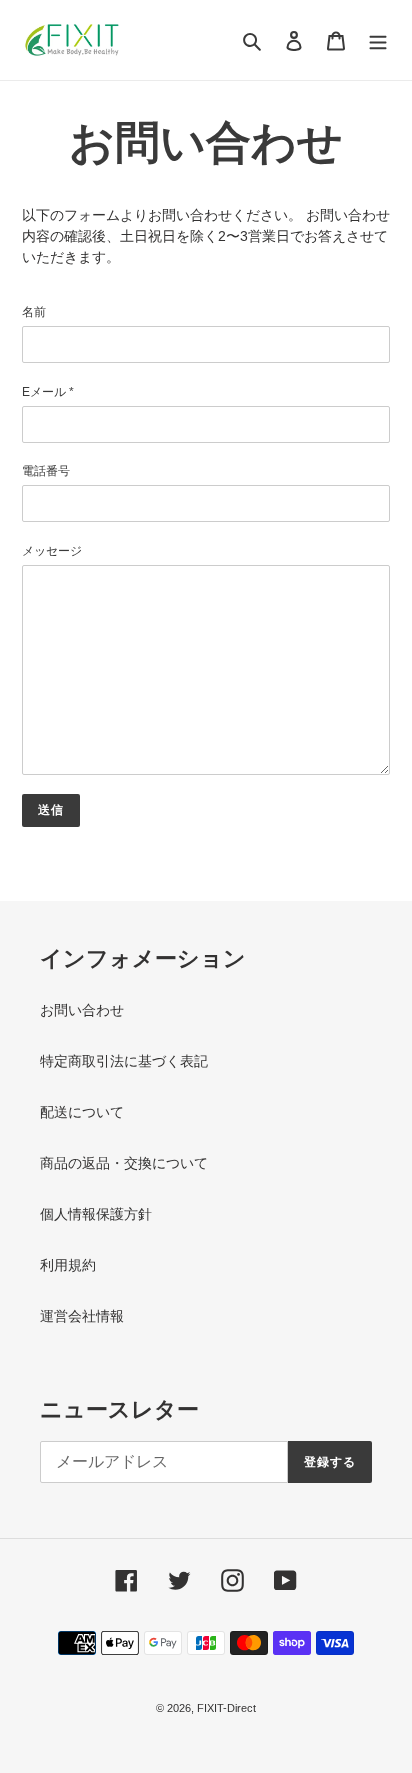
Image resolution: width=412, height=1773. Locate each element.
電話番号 (46, 471)
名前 (34, 312)
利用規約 (68, 1265)
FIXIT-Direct (226, 1708)
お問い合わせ (82, 1010)
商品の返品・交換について (124, 1163)
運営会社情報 (82, 1316)
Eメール (48, 392)
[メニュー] (378, 39)
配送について (82, 1112)
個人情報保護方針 (96, 1214)
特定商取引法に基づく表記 (124, 1061)
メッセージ (52, 551)
